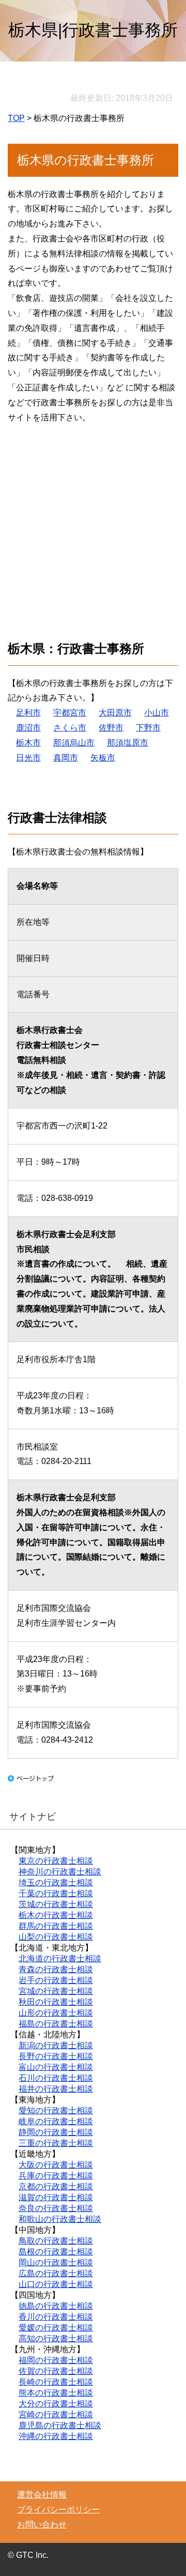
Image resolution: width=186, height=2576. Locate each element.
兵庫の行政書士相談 (56, 2176)
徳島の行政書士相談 (56, 2306)
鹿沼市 (28, 728)
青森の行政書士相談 (56, 1969)
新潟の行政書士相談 (56, 2045)
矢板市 (103, 758)
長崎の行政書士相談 (56, 2382)
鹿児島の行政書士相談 (60, 2425)
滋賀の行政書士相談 (56, 2197)
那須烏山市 (74, 743)
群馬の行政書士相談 (56, 1926)
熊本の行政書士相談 (56, 2393)
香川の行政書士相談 (56, 2317)
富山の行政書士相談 (56, 2067)
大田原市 (115, 713)
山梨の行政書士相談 (56, 1937)
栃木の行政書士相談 (56, 1915)
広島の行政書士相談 (56, 2273)
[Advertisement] (93, 526)
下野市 (148, 728)
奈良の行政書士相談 (56, 2208)
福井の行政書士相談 (56, 2089)
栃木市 (28, 743)
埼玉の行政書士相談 (56, 1883)
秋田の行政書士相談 (56, 2002)
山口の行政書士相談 (56, 2284)
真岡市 (66, 758)
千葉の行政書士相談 (56, 1893)
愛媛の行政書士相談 (56, 2328)
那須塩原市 (128, 743)
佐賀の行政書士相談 (56, 2371)
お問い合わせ (42, 2525)
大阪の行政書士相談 (56, 2165)
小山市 (157, 713)
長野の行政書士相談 (56, 2056)
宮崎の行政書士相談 (56, 2414)
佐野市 (111, 728)
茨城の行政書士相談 (56, 1904)
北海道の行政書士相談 (60, 1958)
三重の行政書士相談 (56, 2143)
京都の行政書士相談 (56, 2186)
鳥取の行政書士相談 (56, 2241)
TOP (16, 118)
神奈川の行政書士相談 (60, 1872)
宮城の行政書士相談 (56, 1991)
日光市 (28, 758)
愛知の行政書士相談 (56, 2110)
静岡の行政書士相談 (56, 2132)
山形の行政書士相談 (56, 2013)
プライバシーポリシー (58, 2510)
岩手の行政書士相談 (56, 1980)
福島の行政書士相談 (56, 2024)
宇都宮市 (70, 713)
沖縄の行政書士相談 (56, 2436)
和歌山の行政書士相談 (60, 2219)
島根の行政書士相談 (56, 2252)
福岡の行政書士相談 (56, 2360)
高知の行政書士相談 (56, 2338)
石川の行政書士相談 (56, 2078)
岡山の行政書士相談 (56, 2262)
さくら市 (70, 728)
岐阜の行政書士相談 (56, 2121)
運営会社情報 (42, 2495)
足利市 (28, 713)
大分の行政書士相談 (56, 2404)
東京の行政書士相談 (56, 1861)
